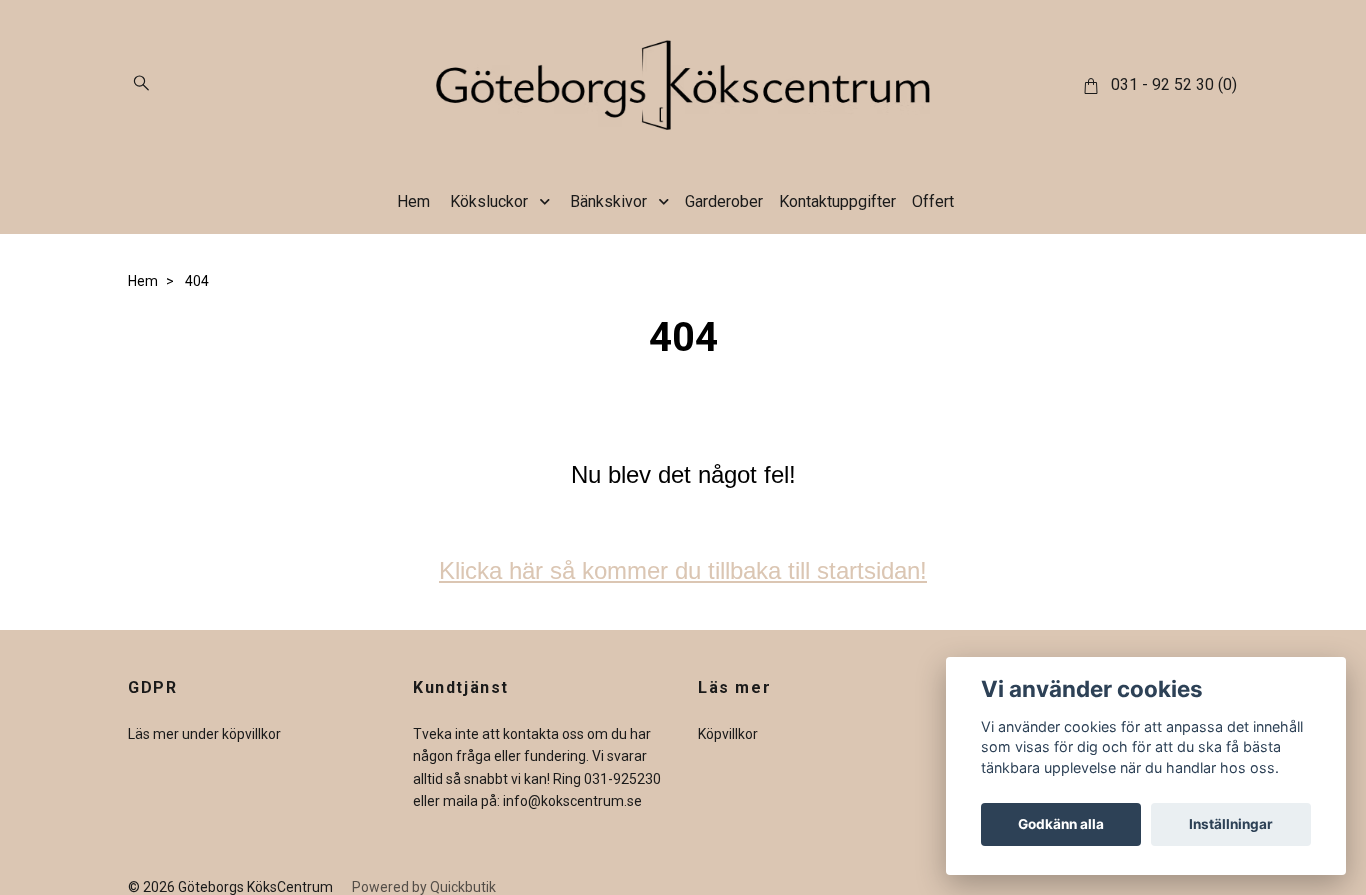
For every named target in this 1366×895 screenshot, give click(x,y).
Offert (933, 201)
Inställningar (1231, 824)
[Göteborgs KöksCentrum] (683, 85)
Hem (413, 201)
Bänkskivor (608, 201)
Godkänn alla (1061, 824)
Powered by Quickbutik (424, 887)
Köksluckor (489, 201)
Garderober (724, 201)
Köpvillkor (728, 734)
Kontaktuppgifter (837, 201)
